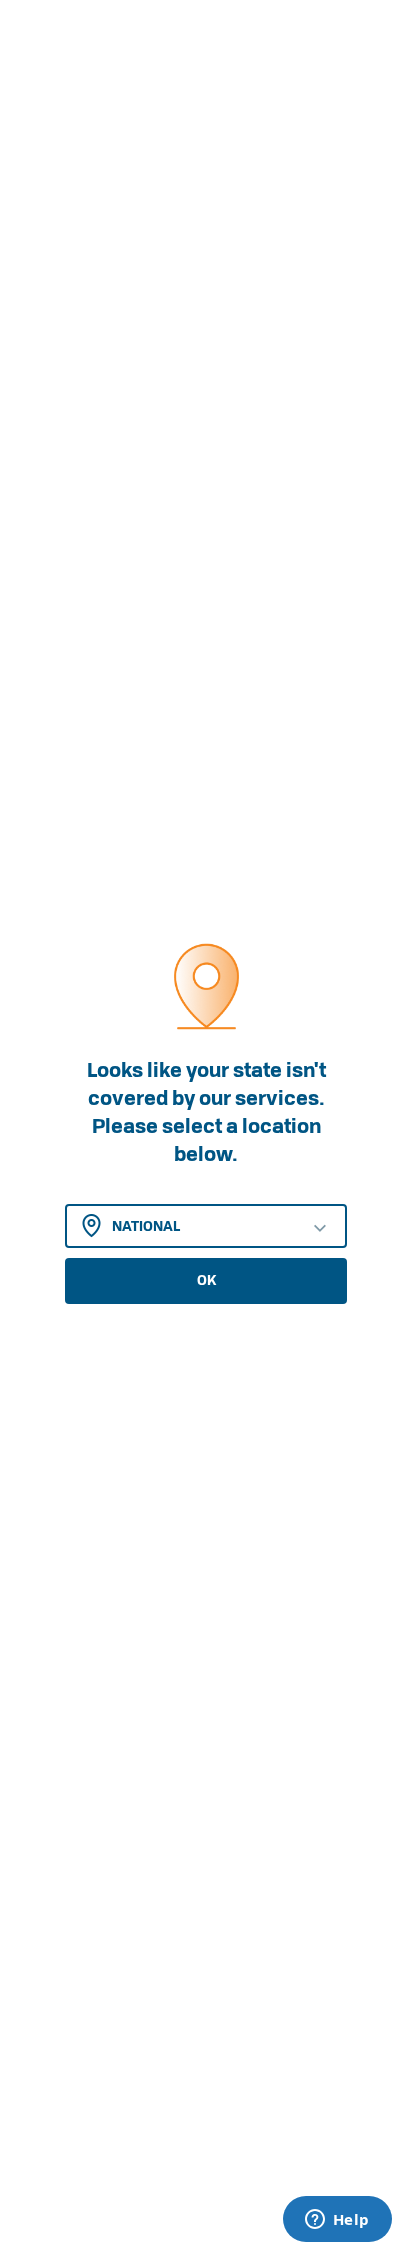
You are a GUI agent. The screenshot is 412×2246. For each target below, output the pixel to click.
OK (206, 1280)
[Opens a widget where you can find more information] (337, 2221)
